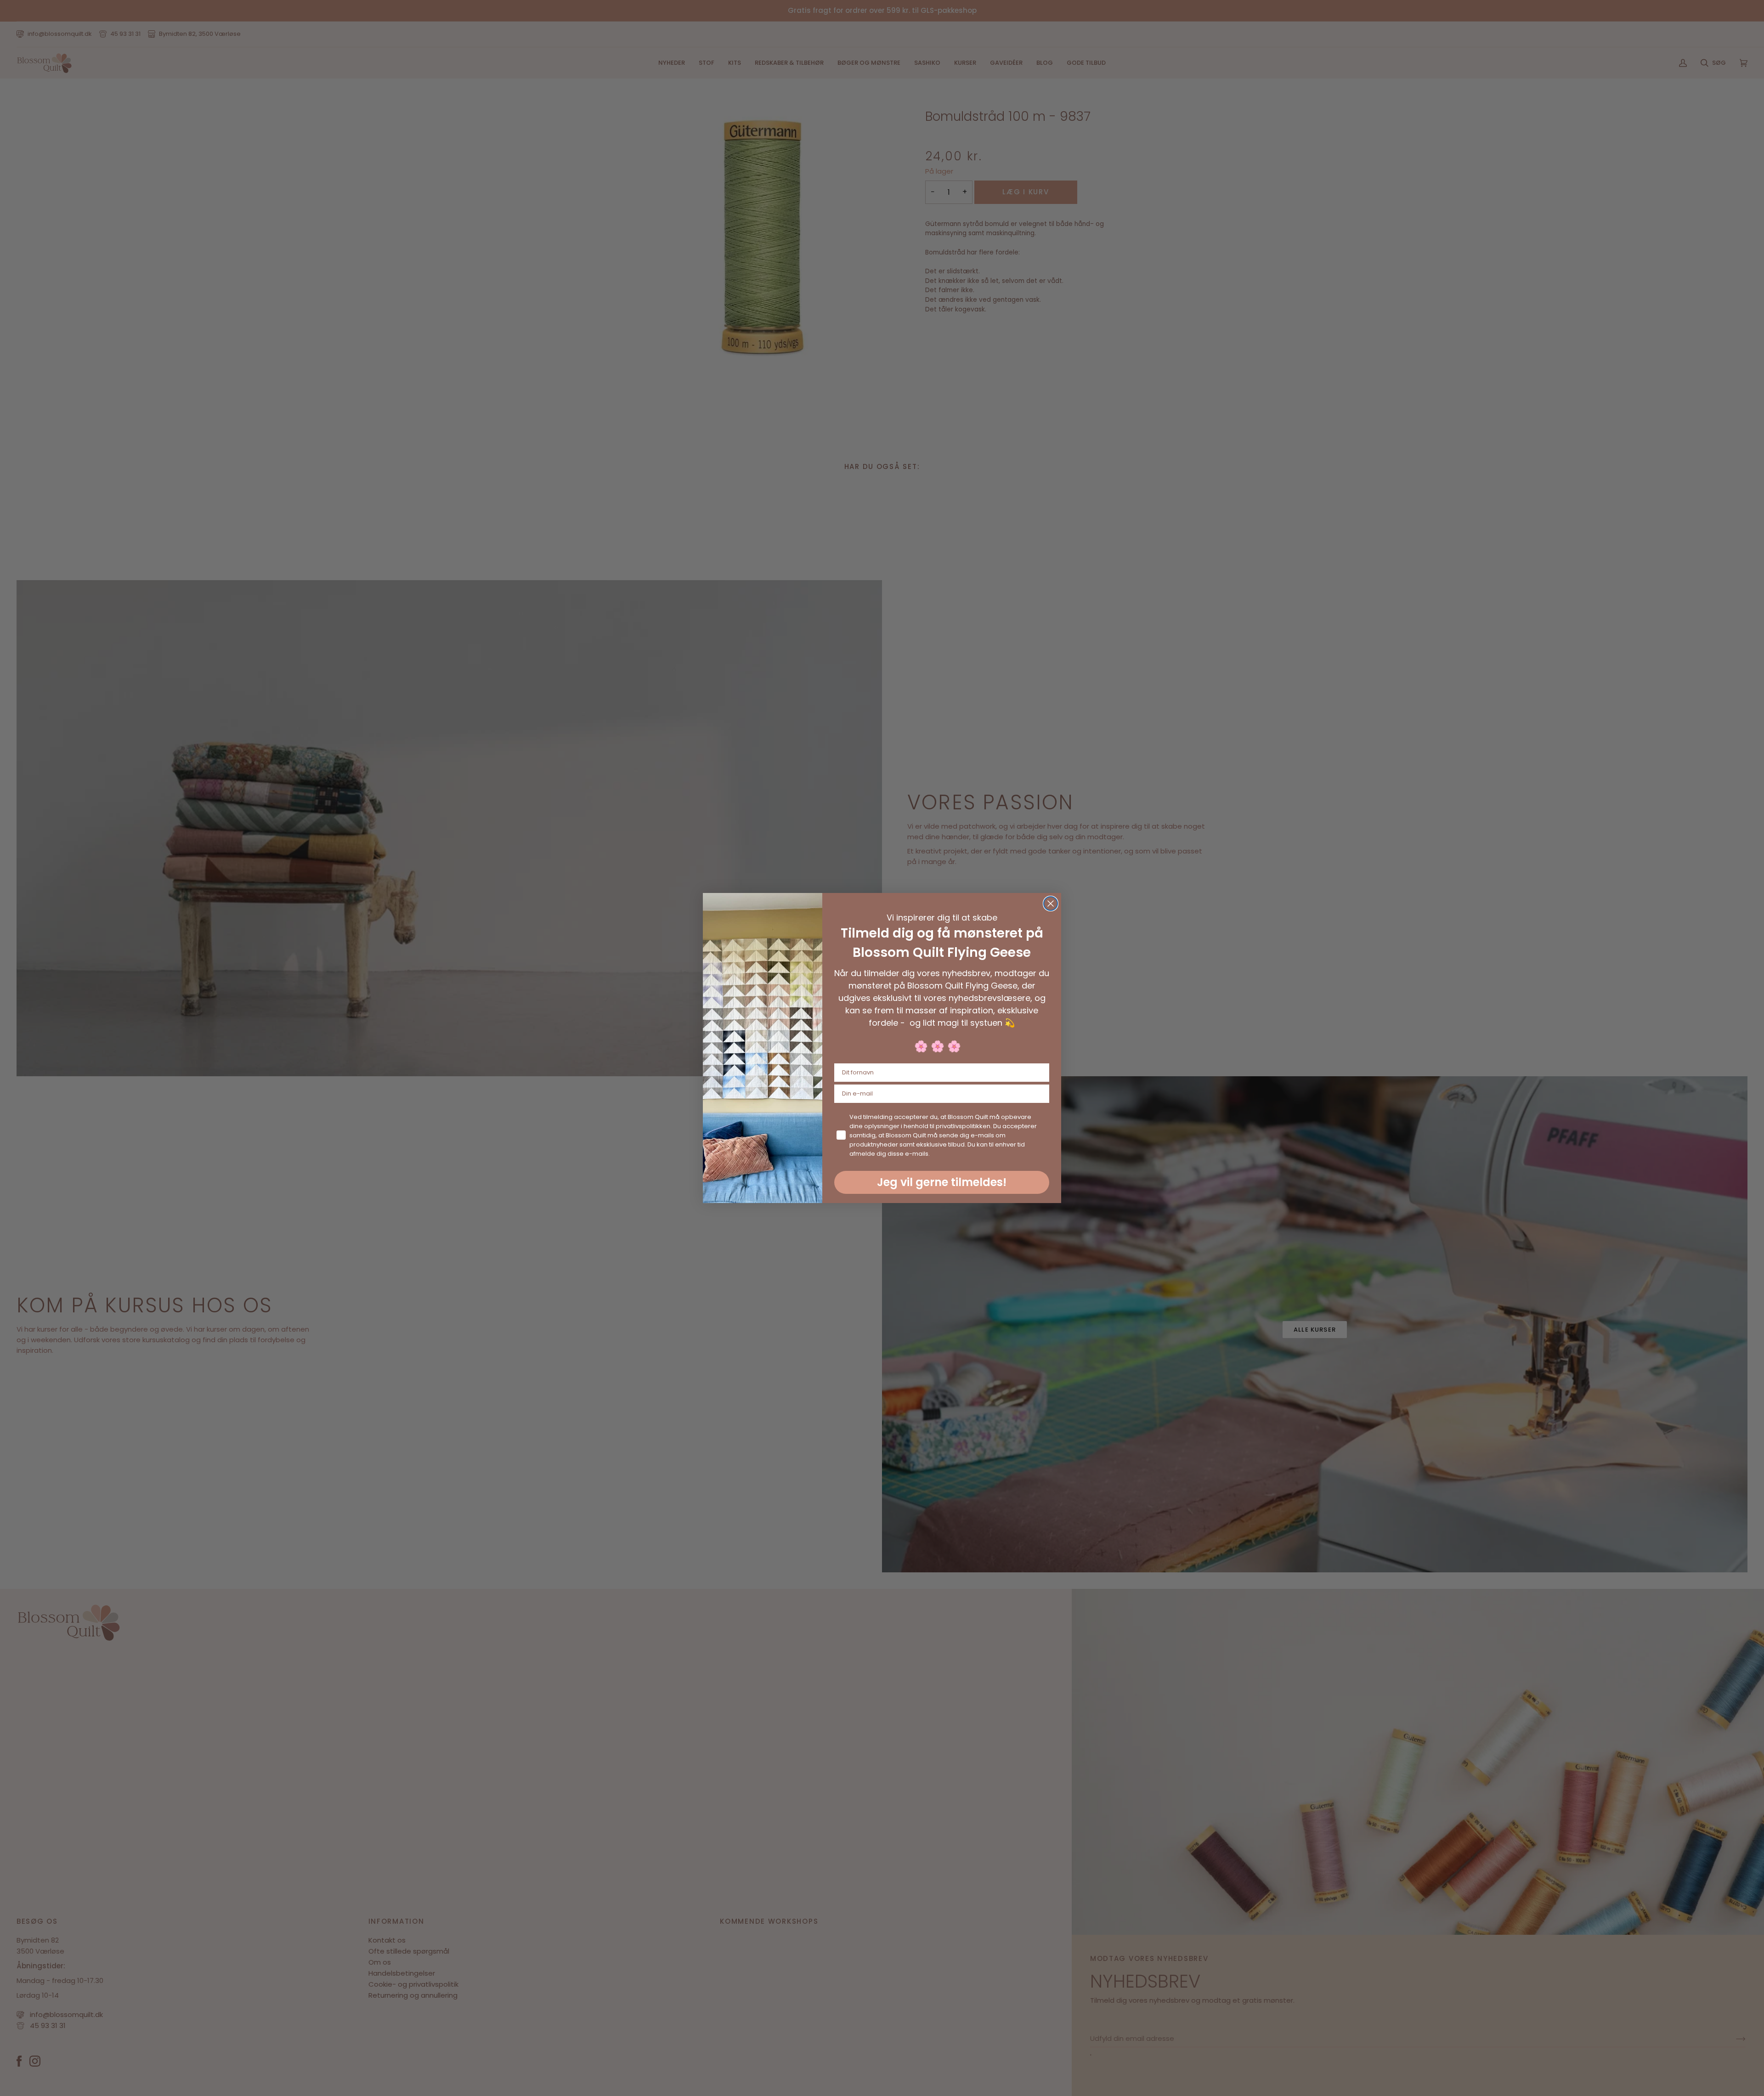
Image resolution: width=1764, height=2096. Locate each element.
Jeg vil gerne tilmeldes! (942, 1182)
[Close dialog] (1051, 904)
